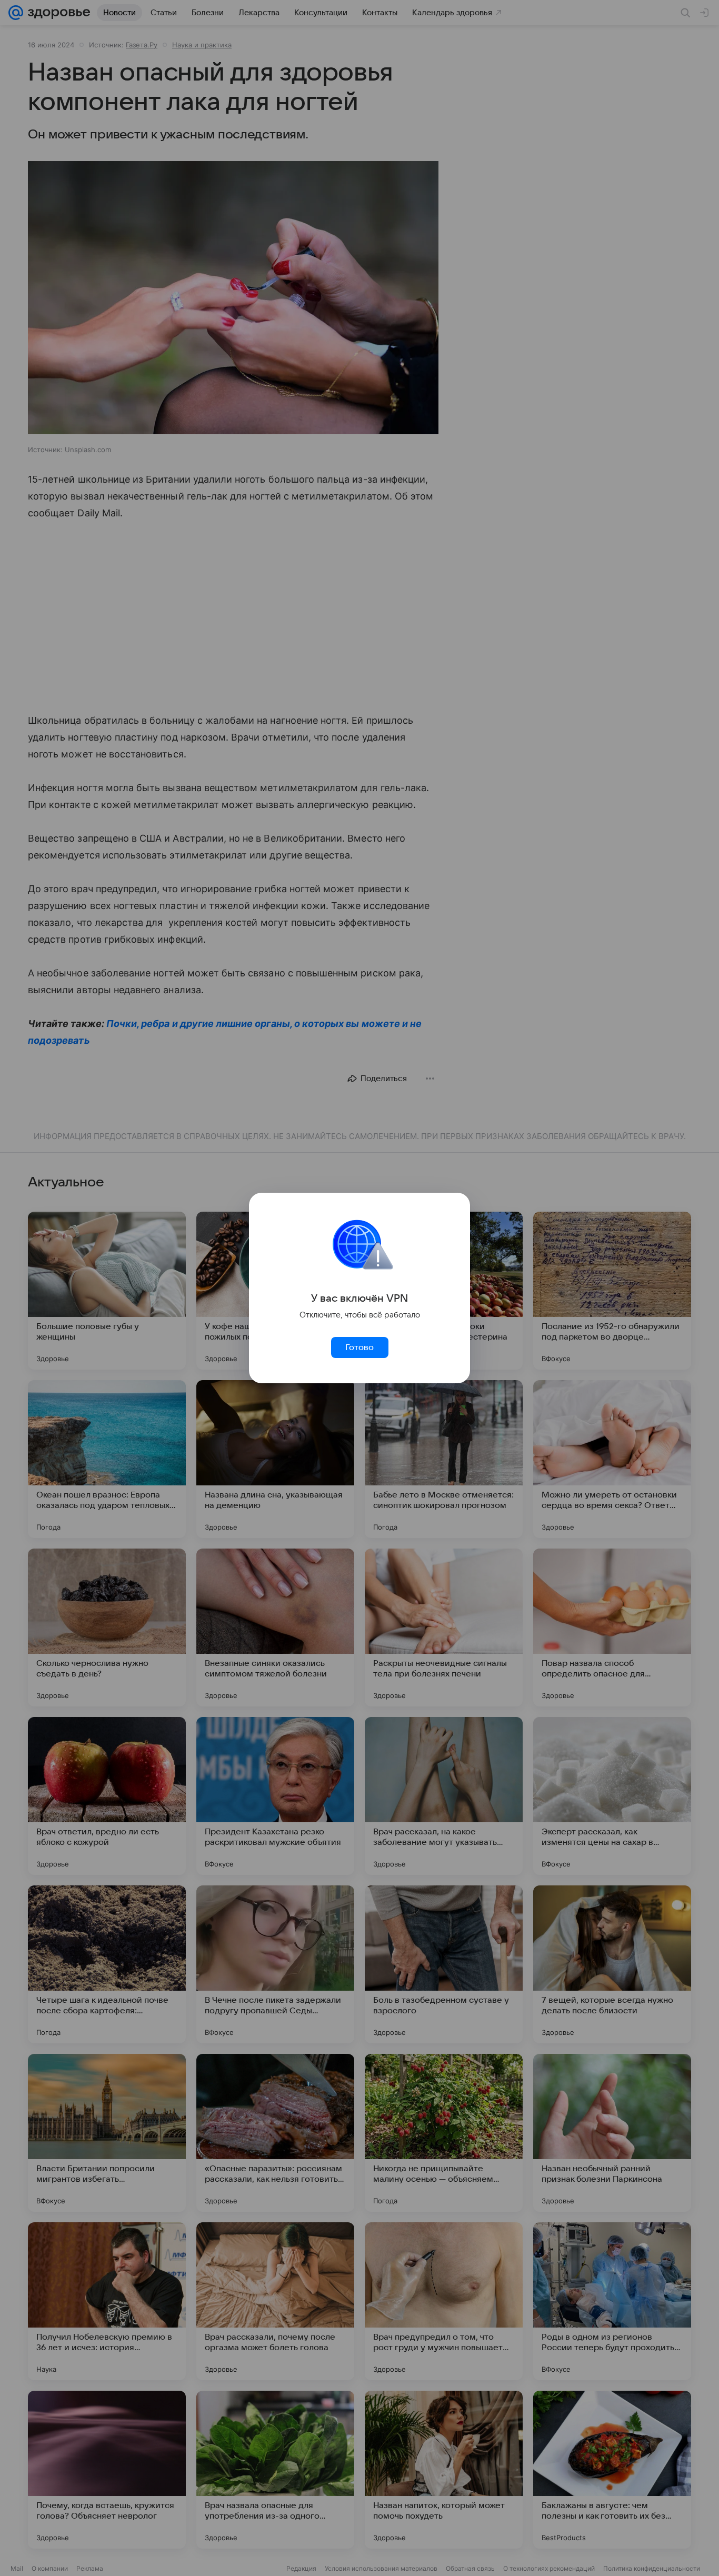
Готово (359, 1347)
